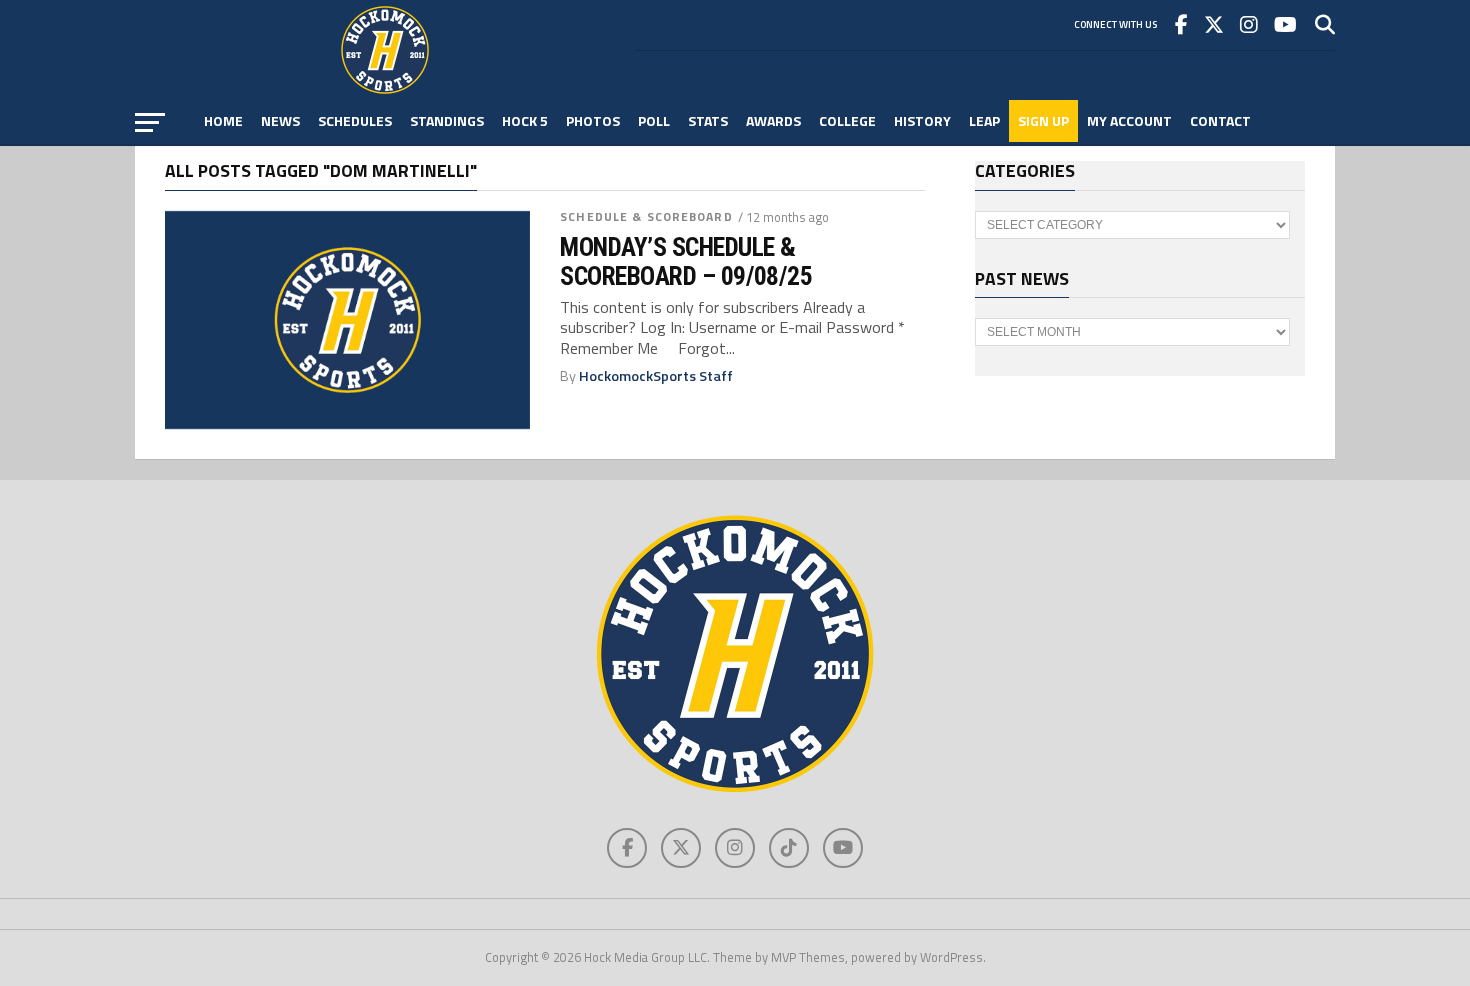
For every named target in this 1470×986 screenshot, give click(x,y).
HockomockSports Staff (656, 376)
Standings (447, 120)
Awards (773, 120)
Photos (593, 120)
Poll (654, 120)
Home (223, 120)
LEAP (984, 120)
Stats (708, 120)
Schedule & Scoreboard (646, 216)
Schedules (355, 120)
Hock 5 (525, 120)
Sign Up (1043, 120)
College (847, 120)
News (280, 120)
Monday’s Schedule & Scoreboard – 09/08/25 (686, 261)
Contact (1220, 120)
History (922, 120)
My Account (1129, 120)
